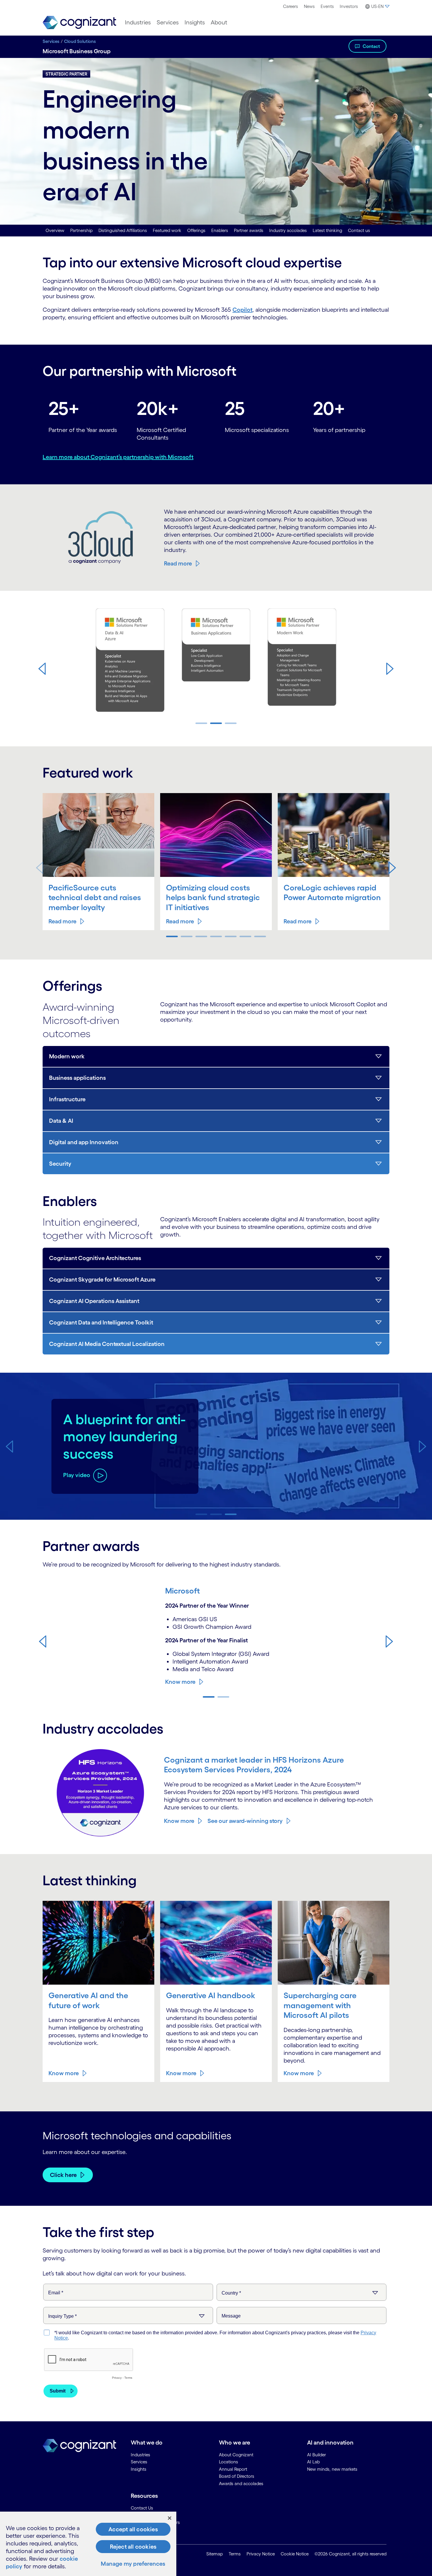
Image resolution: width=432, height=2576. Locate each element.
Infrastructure (67, 1099)
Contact (371, 46)
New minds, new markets (332, 2469)
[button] (42, 668)
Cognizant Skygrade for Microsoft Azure (102, 1279)
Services (168, 22)
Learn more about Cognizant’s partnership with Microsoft (118, 457)
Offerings (196, 230)
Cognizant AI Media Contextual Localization (107, 1344)
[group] (216, 663)
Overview (55, 230)
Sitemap (215, 2554)
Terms (235, 2554)
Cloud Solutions (80, 41)
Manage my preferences (133, 2564)
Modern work (67, 1056)
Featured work (167, 230)
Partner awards (249, 230)
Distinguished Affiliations (123, 230)
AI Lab (313, 2462)
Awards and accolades (241, 2484)
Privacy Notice (261, 2554)
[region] (88, 2544)
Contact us (359, 230)
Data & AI (61, 1121)
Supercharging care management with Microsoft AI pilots (320, 2005)
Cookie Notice (295, 2554)
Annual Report (233, 2469)
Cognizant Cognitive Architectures (95, 1258)
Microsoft (182, 1591)
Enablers (220, 230)
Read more (178, 563)
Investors (349, 6)
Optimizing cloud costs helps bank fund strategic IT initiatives (213, 897)
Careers (290, 6)
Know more (180, 1682)
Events (327, 6)
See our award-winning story (245, 1821)
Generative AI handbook (211, 1995)
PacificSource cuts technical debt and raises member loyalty (95, 897)
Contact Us (142, 2508)
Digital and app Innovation (84, 1142)
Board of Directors (237, 2476)
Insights (195, 22)
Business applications (77, 1078)
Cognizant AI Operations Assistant (94, 1301)
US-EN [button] (377, 6)
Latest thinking (327, 230)
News (309, 6)
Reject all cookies (133, 2547)
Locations (228, 2462)
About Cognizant (236, 2455)
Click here (63, 2175)
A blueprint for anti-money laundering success (124, 1437)
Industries (138, 22)
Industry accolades (288, 230)
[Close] (170, 2518)
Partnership (81, 230)
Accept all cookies (133, 2529)
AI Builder (317, 2455)
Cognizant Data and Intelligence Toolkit (101, 1322)
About (219, 22)
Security (60, 1164)
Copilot (242, 310)
